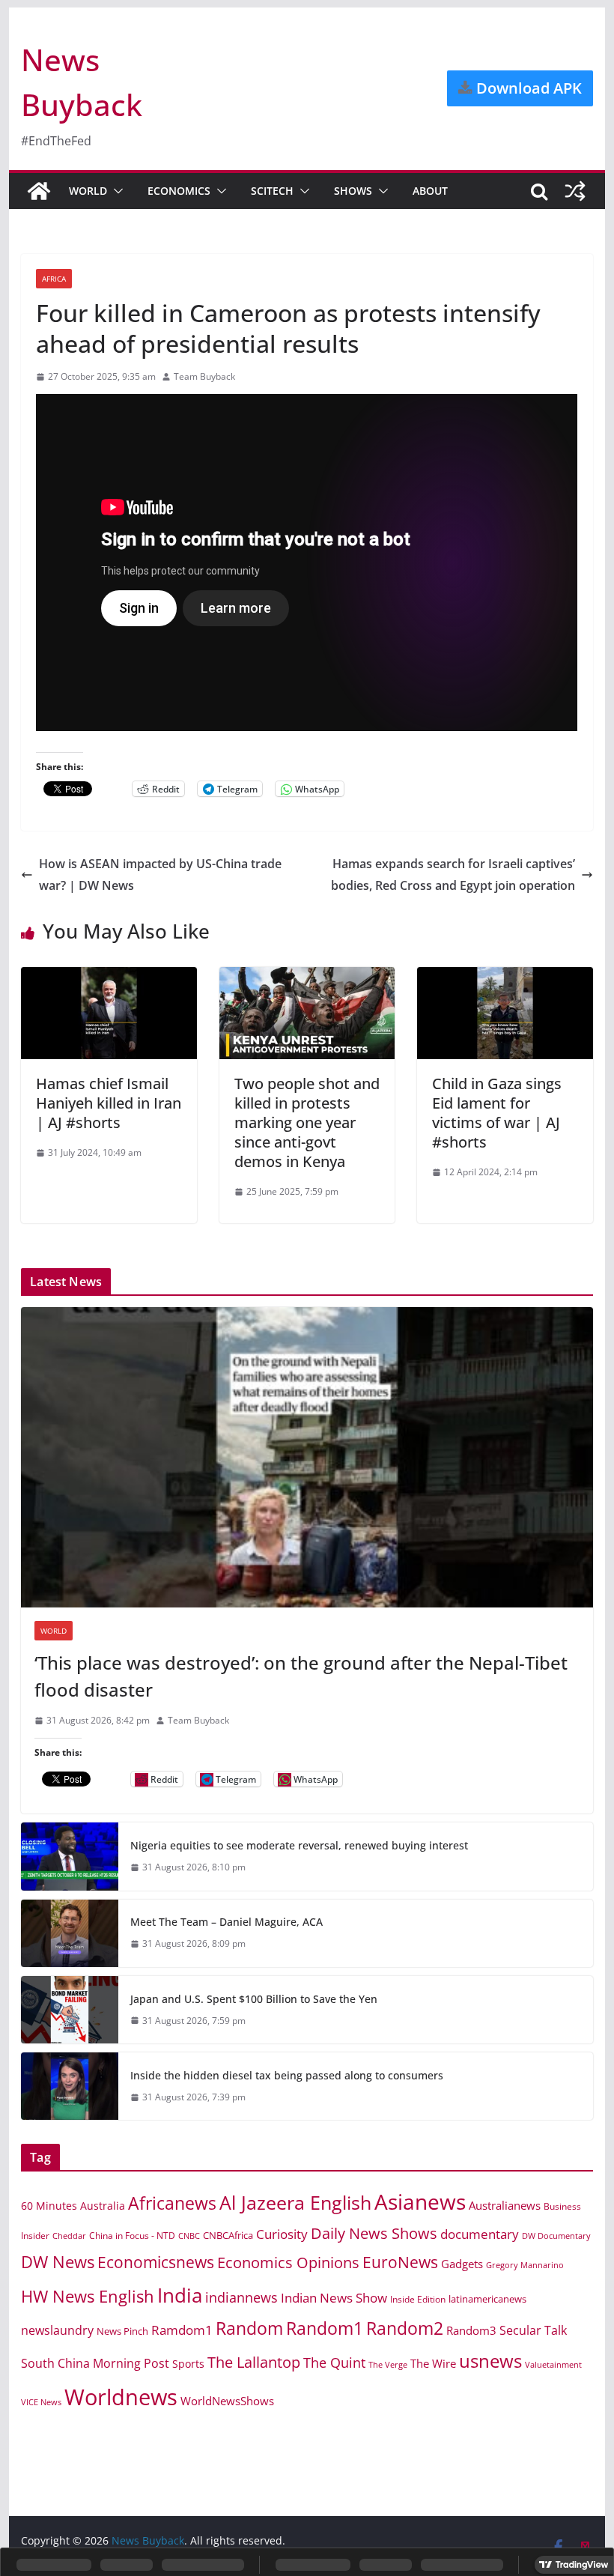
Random (249, 2328)
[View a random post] (575, 191)
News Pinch (122, 2331)
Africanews (172, 2203)
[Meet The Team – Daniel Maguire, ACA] (70, 1933)
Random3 (471, 2330)
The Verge (388, 2364)
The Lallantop (254, 2362)
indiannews (241, 2297)
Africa (54, 279)
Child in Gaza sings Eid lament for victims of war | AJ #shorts (497, 1113)
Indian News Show (334, 2298)
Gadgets (462, 2264)
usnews (490, 2361)
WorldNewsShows (227, 2401)
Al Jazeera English (295, 2202)
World (88, 191)
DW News (58, 2262)
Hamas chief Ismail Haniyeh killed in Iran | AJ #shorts (109, 1103)
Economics (179, 191)
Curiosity (282, 2234)
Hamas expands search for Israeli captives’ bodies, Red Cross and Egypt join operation (453, 875)
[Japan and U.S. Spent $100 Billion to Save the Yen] (70, 2010)
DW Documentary (556, 2236)
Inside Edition (418, 2299)
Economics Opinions (288, 2262)
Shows (353, 191)
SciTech (272, 191)
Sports (188, 2364)
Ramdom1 (182, 2330)
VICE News (41, 2402)
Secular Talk (533, 2330)
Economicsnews (156, 2262)
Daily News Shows (374, 2233)
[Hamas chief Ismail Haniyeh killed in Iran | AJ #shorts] (109, 978)
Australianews (505, 2205)
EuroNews (400, 2262)
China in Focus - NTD (132, 2235)
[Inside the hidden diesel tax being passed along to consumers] (70, 2086)
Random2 (405, 2328)
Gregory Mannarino (525, 2265)
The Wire (433, 2363)
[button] (115, 191)
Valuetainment (553, 2364)
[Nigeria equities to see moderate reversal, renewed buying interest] (70, 1856)
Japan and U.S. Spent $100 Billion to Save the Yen (254, 1999)
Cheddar (69, 2236)
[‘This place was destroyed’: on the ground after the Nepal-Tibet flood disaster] (307, 1457)
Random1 (325, 2328)
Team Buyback (204, 376)
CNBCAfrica (228, 2235)
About (430, 191)
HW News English (88, 2296)
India (180, 2295)
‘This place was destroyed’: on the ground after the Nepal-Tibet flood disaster (301, 1676)
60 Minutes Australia (73, 2206)
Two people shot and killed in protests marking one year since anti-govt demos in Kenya (307, 1122)
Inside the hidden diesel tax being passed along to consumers (287, 2075)
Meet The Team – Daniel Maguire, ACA (227, 1922)
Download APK (527, 88)
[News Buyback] (39, 191)
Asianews (420, 2201)
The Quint (334, 2363)
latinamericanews (487, 2299)
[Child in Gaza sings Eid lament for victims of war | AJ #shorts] (505, 978)
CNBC (189, 2236)
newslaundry (57, 2330)
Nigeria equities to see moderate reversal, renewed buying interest (299, 1845)
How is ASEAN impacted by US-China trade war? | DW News (160, 875)
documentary (480, 2234)
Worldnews (121, 2397)
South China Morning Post (95, 2363)
